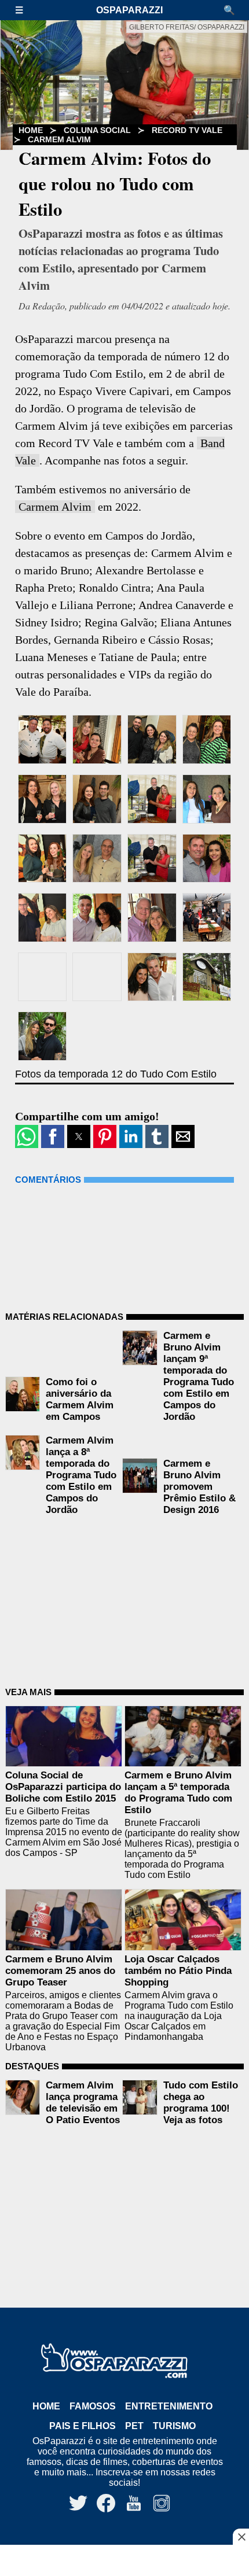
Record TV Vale (187, 130)
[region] (124, 2562)
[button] (25, 10)
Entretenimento (169, 2406)
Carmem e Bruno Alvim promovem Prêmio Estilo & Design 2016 (199, 1487)
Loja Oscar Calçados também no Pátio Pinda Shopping (178, 1971)
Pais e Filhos (83, 2426)
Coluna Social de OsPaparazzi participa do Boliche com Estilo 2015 (63, 1787)
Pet (134, 2426)
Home (46, 2406)
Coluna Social (97, 130)
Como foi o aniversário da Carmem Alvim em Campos (80, 1399)
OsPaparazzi (129, 10)
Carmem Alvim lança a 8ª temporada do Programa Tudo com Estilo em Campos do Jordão (81, 1475)
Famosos (93, 2406)
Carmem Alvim (59, 139)
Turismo (174, 2426)
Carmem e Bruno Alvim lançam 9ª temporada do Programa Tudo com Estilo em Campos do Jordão (199, 1376)
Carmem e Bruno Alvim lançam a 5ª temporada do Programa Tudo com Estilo (178, 1793)
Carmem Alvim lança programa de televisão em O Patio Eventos (83, 2103)
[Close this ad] (241, 2537)
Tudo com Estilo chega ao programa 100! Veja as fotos (201, 2103)
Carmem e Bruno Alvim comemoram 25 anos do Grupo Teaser (60, 1971)
